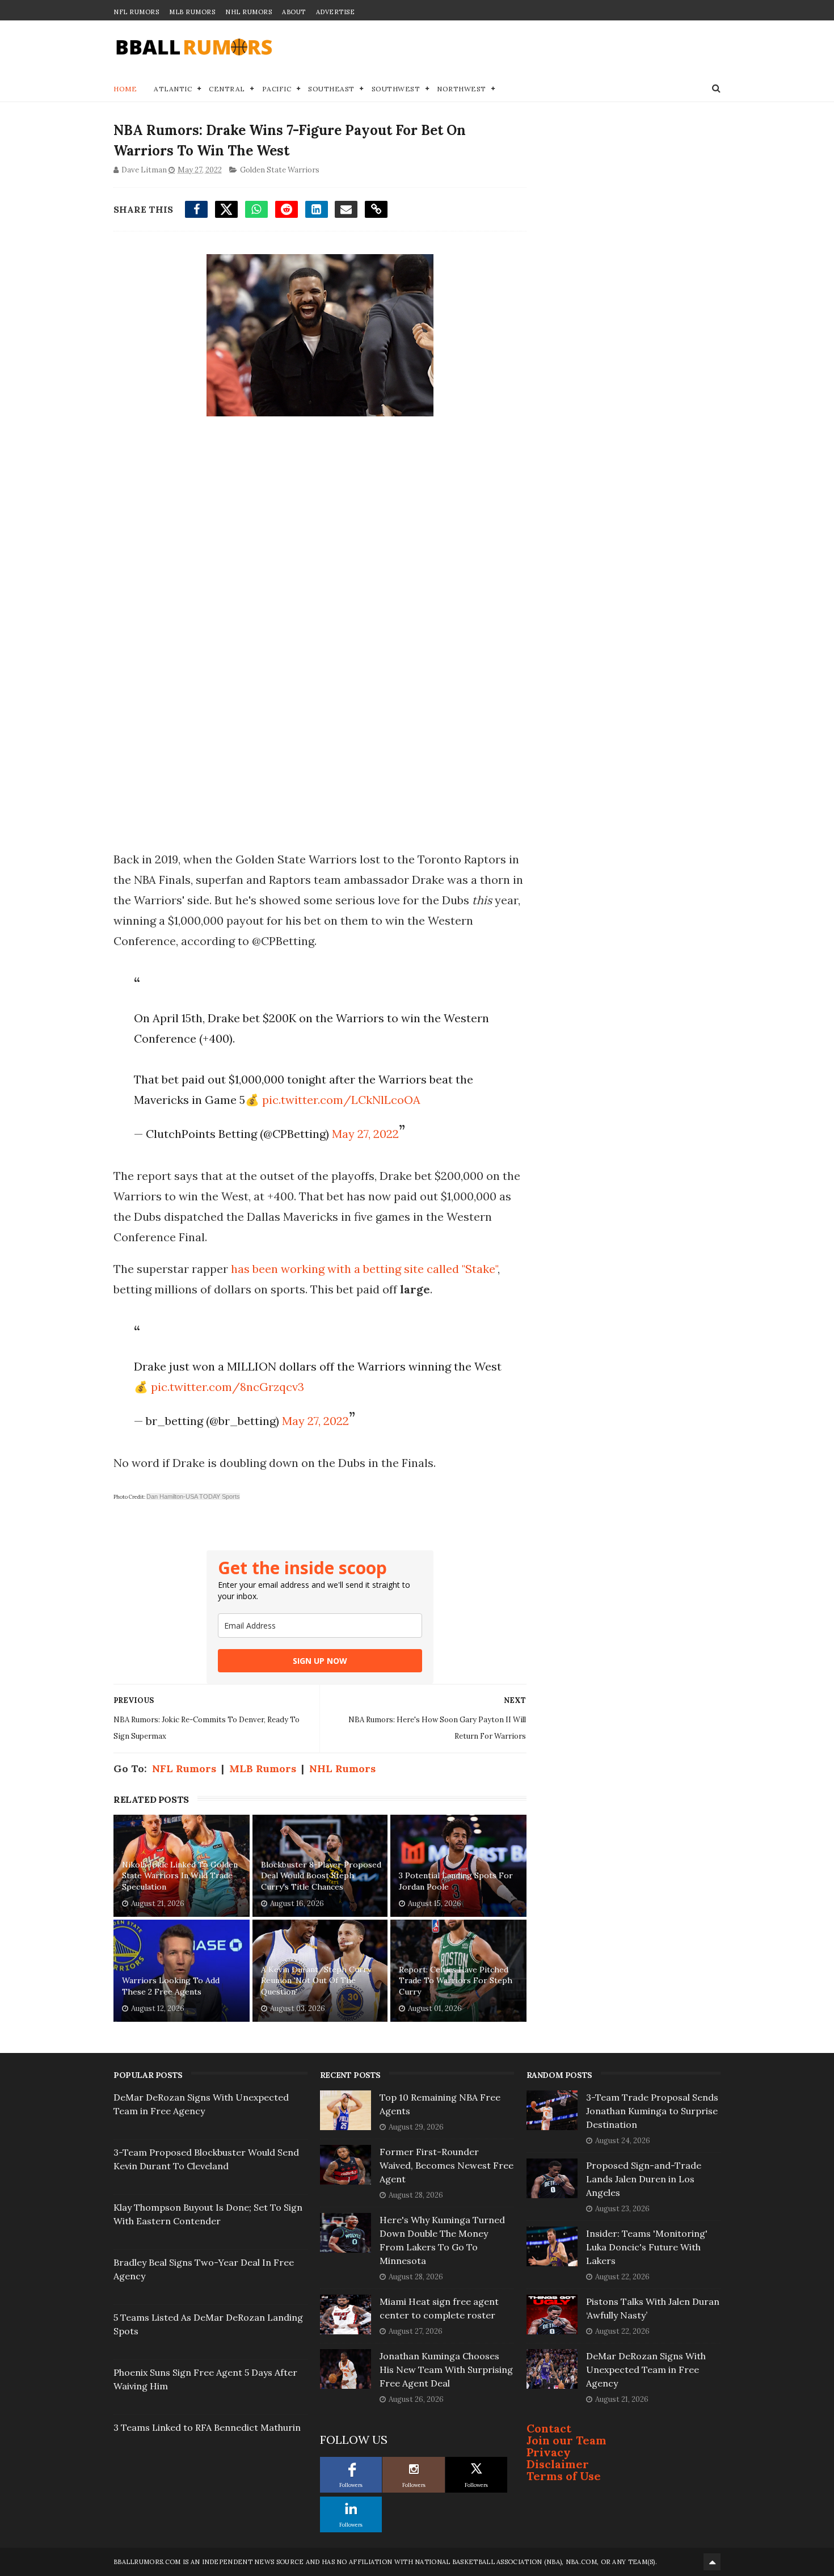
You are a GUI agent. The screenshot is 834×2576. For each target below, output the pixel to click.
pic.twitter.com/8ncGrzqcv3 (228, 1387)
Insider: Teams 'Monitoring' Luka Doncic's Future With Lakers (647, 2247)
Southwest (396, 89)
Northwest (462, 89)
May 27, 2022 (365, 1134)
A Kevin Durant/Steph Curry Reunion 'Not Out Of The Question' (316, 1981)
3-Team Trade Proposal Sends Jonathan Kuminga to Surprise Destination (652, 2111)
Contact (549, 2428)
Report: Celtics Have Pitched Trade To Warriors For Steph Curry (456, 1981)
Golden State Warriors (280, 170)
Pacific (277, 89)
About (294, 12)
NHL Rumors (248, 12)
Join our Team (566, 2440)
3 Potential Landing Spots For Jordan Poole (456, 1881)
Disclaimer (558, 2464)
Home (125, 89)
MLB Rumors (192, 12)
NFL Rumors (136, 12)
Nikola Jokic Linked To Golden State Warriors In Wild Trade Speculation (180, 1876)
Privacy (549, 2452)
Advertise (336, 12)
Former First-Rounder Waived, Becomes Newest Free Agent (447, 2165)
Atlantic (173, 89)
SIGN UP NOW (320, 1661)
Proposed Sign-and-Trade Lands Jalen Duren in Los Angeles (644, 2179)
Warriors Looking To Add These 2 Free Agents (171, 1986)
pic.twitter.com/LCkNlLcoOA (341, 1100)
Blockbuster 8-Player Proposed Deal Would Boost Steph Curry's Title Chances (321, 1876)
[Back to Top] (712, 2562)
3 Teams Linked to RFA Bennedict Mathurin (207, 2427)
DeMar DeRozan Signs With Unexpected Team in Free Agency (646, 2370)
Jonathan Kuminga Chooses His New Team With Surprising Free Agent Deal (446, 2370)
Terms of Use (564, 2476)
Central (227, 89)
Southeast (331, 89)
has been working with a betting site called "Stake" (364, 1269)
